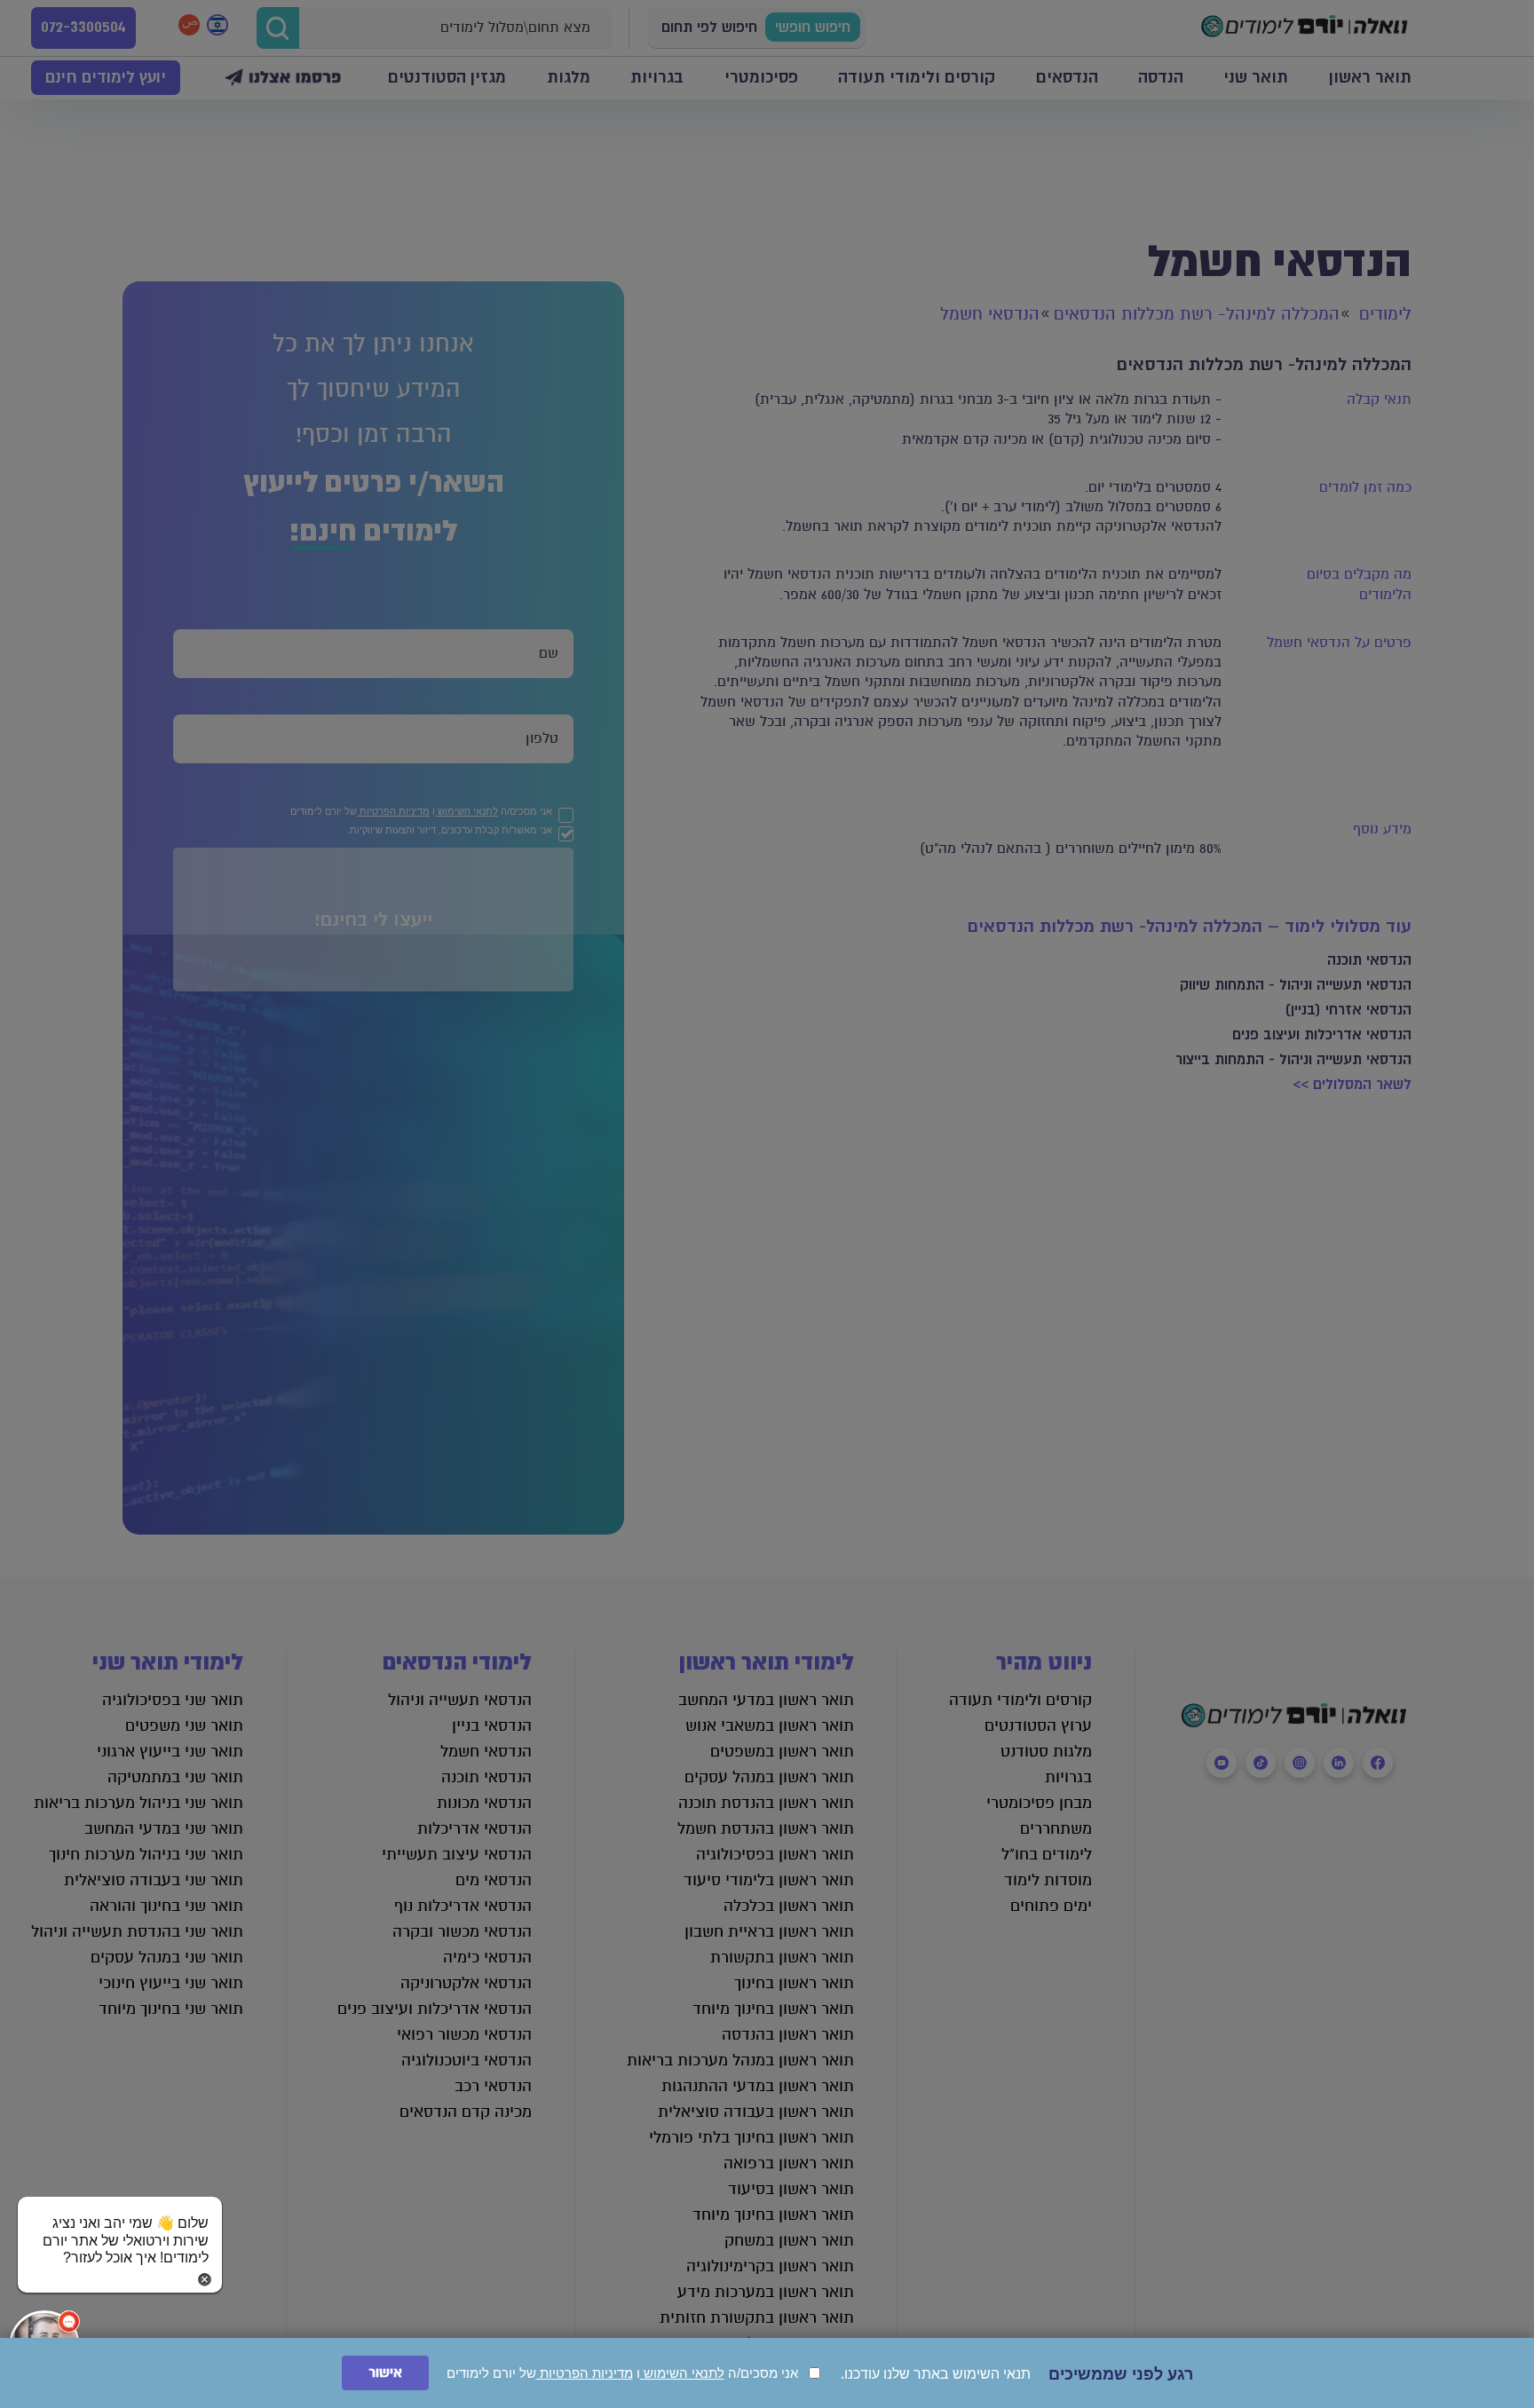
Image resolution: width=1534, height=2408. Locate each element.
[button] (120, 2223)
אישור (385, 2373)
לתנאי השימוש (682, 2373)
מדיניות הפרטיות (585, 2373)
